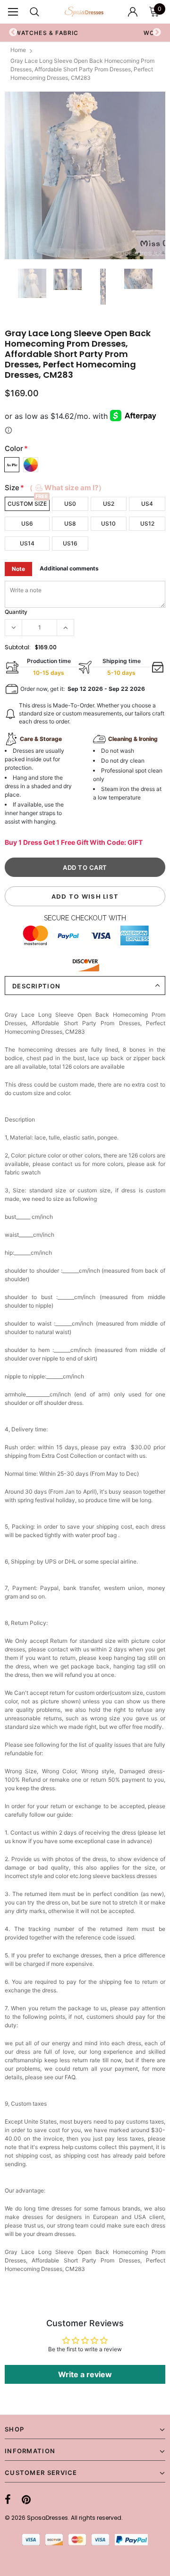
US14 (27, 543)
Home (18, 50)
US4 (147, 504)
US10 (108, 523)
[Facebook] (8, 2499)
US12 (147, 523)
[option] (85, 175)
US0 (70, 504)
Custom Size (27, 504)
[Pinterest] (26, 2499)
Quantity (16, 612)
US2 (109, 504)
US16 (70, 543)
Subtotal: (18, 647)
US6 (27, 523)
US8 (70, 523)
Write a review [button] (85, 2374)
